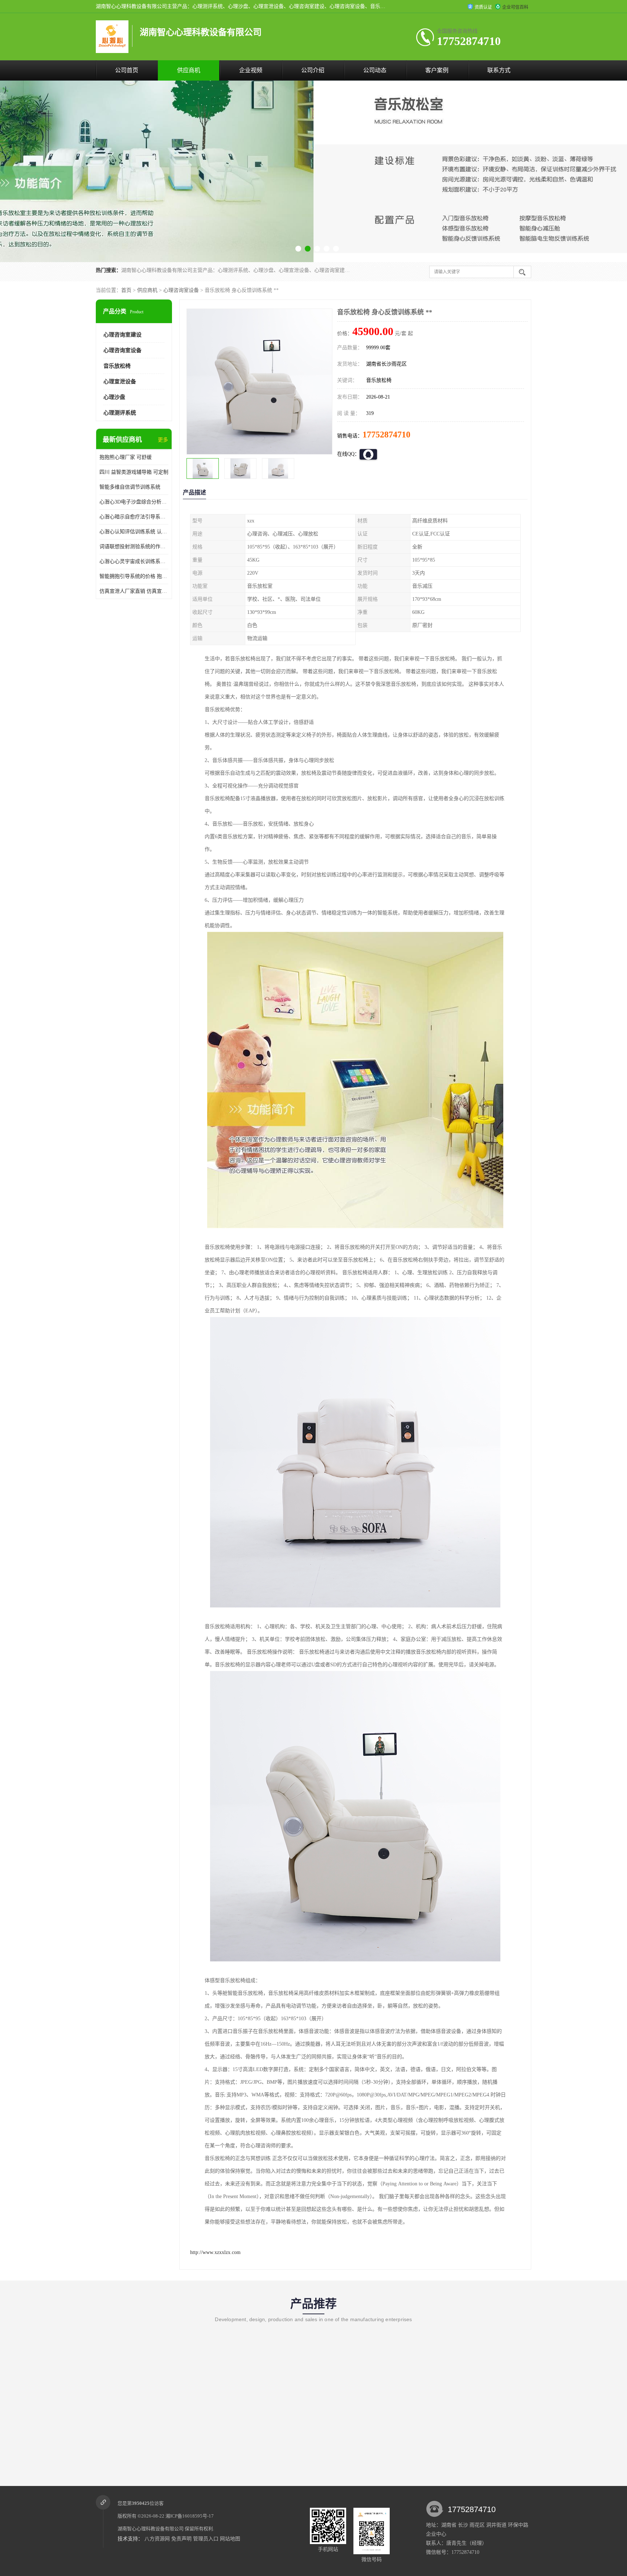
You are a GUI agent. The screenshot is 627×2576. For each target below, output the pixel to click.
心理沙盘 (114, 397)
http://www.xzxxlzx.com (215, 2252)
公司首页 (127, 70)
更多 (163, 440)
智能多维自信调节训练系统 (130, 487)
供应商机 (189, 70)
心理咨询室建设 (122, 335)
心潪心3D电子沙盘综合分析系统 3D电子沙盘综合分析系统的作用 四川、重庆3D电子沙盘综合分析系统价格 (134, 502)
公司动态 (375, 70)
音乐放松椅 (117, 366)
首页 (126, 290)
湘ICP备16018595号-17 (190, 2516)
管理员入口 (206, 2539)
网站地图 (230, 2539)
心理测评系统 (120, 413)
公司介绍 (313, 70)
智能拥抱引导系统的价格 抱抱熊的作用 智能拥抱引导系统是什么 (134, 576)
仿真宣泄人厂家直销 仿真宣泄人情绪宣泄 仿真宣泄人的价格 (134, 591)
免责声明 (181, 2539)
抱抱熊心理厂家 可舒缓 (126, 457)
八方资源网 (157, 2539)
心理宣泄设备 (120, 382)
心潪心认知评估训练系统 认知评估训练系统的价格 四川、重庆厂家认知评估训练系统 (134, 532)
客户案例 (437, 70)
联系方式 (499, 70)
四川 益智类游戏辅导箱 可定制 (134, 472)
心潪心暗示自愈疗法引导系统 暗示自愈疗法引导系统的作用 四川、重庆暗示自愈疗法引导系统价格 (134, 517)
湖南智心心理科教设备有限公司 (151, 2529)
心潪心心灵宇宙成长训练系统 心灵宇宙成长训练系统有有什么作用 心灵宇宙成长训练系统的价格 (134, 561)
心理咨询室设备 (181, 290)
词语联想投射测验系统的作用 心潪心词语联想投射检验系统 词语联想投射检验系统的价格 (134, 547)
